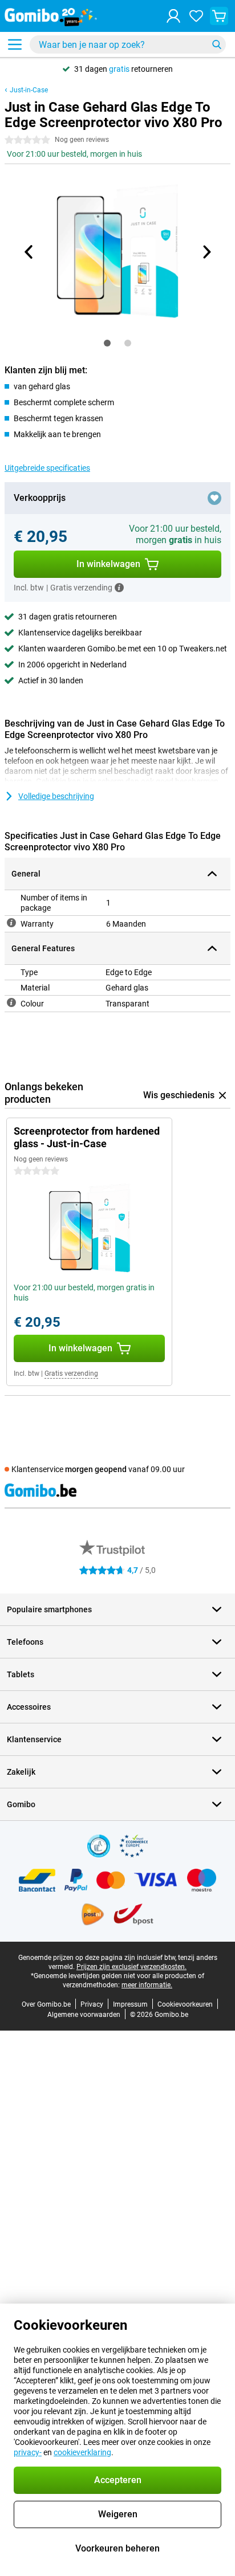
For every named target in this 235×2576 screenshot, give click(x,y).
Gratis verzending (71, 1373)
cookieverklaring (82, 2452)
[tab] (107, 343)
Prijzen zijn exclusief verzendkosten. (131, 1967)
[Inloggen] (173, 16)
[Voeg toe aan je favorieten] (214, 498)
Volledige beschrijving (56, 796)
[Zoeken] (217, 44)
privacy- (28, 2452)
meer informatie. (147, 1985)
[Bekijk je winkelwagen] (219, 16)
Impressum (130, 2004)
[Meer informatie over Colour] (11, 1002)
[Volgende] (206, 252)
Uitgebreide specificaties (47, 468)
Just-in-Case (29, 90)
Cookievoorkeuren (185, 2004)
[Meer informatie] (119, 588)
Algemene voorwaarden (84, 2015)
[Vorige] (29, 252)
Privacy (92, 2004)
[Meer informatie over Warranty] (11, 923)
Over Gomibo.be (46, 2004)
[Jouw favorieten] (196, 16)
